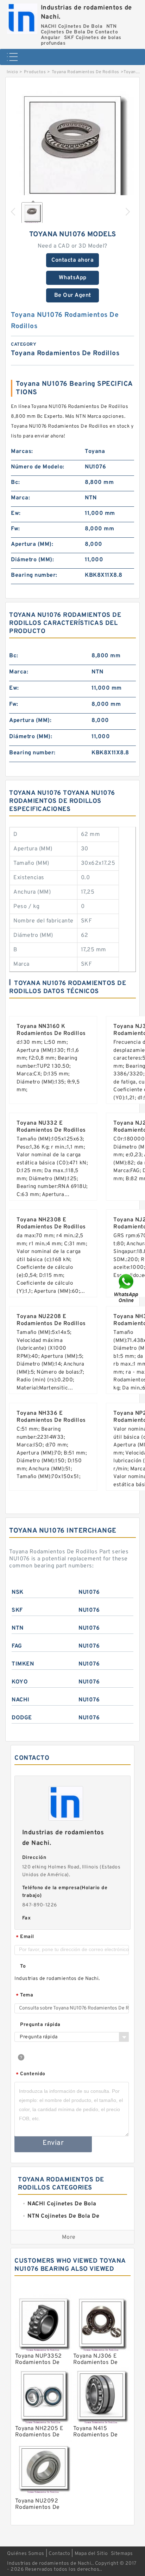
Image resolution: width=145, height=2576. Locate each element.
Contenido (31, 2074)
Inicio (12, 72)
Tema (24, 1996)
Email (25, 1937)
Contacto (59, 2554)
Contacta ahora (72, 260)
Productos (35, 72)
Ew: (16, 513)
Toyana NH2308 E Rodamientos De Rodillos (51, 1223)
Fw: (15, 529)
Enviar (53, 2143)
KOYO (20, 1682)
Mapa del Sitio (91, 2554)
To (23, 1966)
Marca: (20, 498)
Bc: (15, 482)
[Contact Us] (127, 1288)
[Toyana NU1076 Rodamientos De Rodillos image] (72, 148)
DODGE (22, 1718)
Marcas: (22, 452)
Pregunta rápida (40, 2025)
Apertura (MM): (32, 544)
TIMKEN (23, 1664)
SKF (17, 1610)
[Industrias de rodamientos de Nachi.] (22, 17)
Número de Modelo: (38, 467)
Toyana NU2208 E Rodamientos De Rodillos (51, 1320)
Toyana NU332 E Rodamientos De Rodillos (51, 1127)
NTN (18, 1628)
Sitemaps (122, 2554)
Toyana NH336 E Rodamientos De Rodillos (51, 1417)
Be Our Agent (73, 295)
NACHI (21, 1700)
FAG (17, 1646)
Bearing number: (34, 575)
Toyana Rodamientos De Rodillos (86, 72)
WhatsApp (73, 278)
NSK (18, 1592)
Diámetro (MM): (32, 560)
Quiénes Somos (26, 2554)
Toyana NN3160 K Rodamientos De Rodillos (51, 1030)
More (69, 2237)
